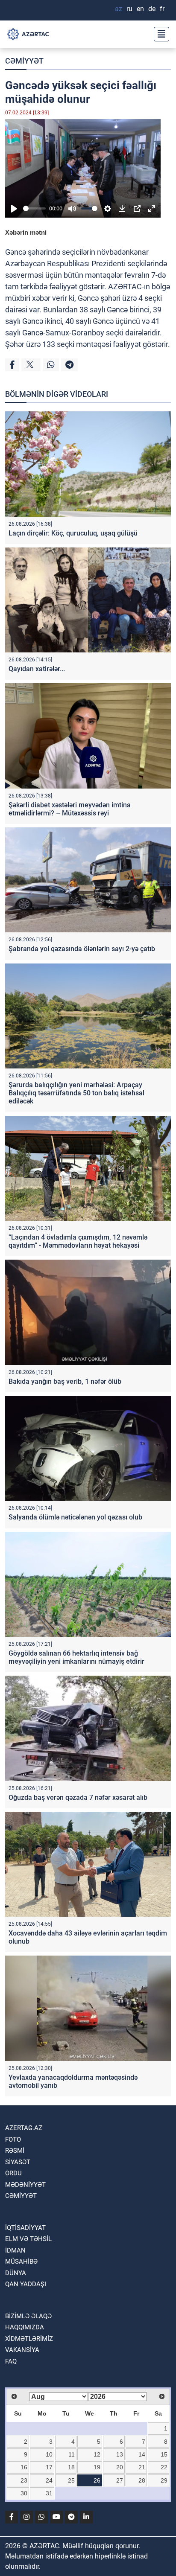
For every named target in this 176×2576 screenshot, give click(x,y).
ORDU (13, 2173)
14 (142, 2454)
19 (97, 2467)
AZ (119, 9)
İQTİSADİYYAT (25, 2228)
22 (164, 2467)
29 (164, 2480)
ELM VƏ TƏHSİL (28, 2239)
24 (49, 2480)
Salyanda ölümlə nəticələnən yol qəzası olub (75, 1517)
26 (97, 2480)
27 (120, 2480)
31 (49, 2493)
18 (71, 2467)
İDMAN (15, 2250)
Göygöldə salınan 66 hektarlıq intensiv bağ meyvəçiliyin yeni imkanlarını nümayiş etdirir (76, 1657)
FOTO (13, 2139)
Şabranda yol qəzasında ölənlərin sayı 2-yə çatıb (82, 949)
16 (24, 2467)
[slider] (34, 208)
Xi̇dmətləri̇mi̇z (29, 2339)
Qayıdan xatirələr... (37, 669)
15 (164, 2454)
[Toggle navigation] (159, 34)
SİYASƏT (18, 2162)
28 (142, 2480)
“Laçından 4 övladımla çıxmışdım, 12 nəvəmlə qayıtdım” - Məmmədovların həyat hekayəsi (78, 1241)
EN (140, 9)
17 (49, 2467)
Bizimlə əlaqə (28, 2316)
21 (142, 2467)
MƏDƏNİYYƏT (25, 2185)
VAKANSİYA (22, 2350)
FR (162, 9)
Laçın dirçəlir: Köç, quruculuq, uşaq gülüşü (73, 533)
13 (120, 2454)
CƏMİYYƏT (24, 61)
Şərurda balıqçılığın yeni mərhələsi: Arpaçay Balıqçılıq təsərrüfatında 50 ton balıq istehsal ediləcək (76, 1093)
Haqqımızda (25, 2327)
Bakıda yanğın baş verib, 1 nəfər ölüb (65, 1381)
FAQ (11, 2361)
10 (49, 2454)
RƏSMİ (15, 2151)
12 (97, 2454)
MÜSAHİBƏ (21, 2262)
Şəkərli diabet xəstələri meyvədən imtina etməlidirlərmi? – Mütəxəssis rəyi (70, 809)
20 (120, 2467)
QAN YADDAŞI (26, 2284)
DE (152, 9)
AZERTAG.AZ (24, 2128)
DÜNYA (16, 2273)
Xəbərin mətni (26, 232)
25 (71, 2480)
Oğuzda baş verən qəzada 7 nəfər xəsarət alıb (78, 1797)
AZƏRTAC (125, 287)
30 (24, 2493)
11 (72, 2454)
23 (24, 2480)
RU (129, 9)
